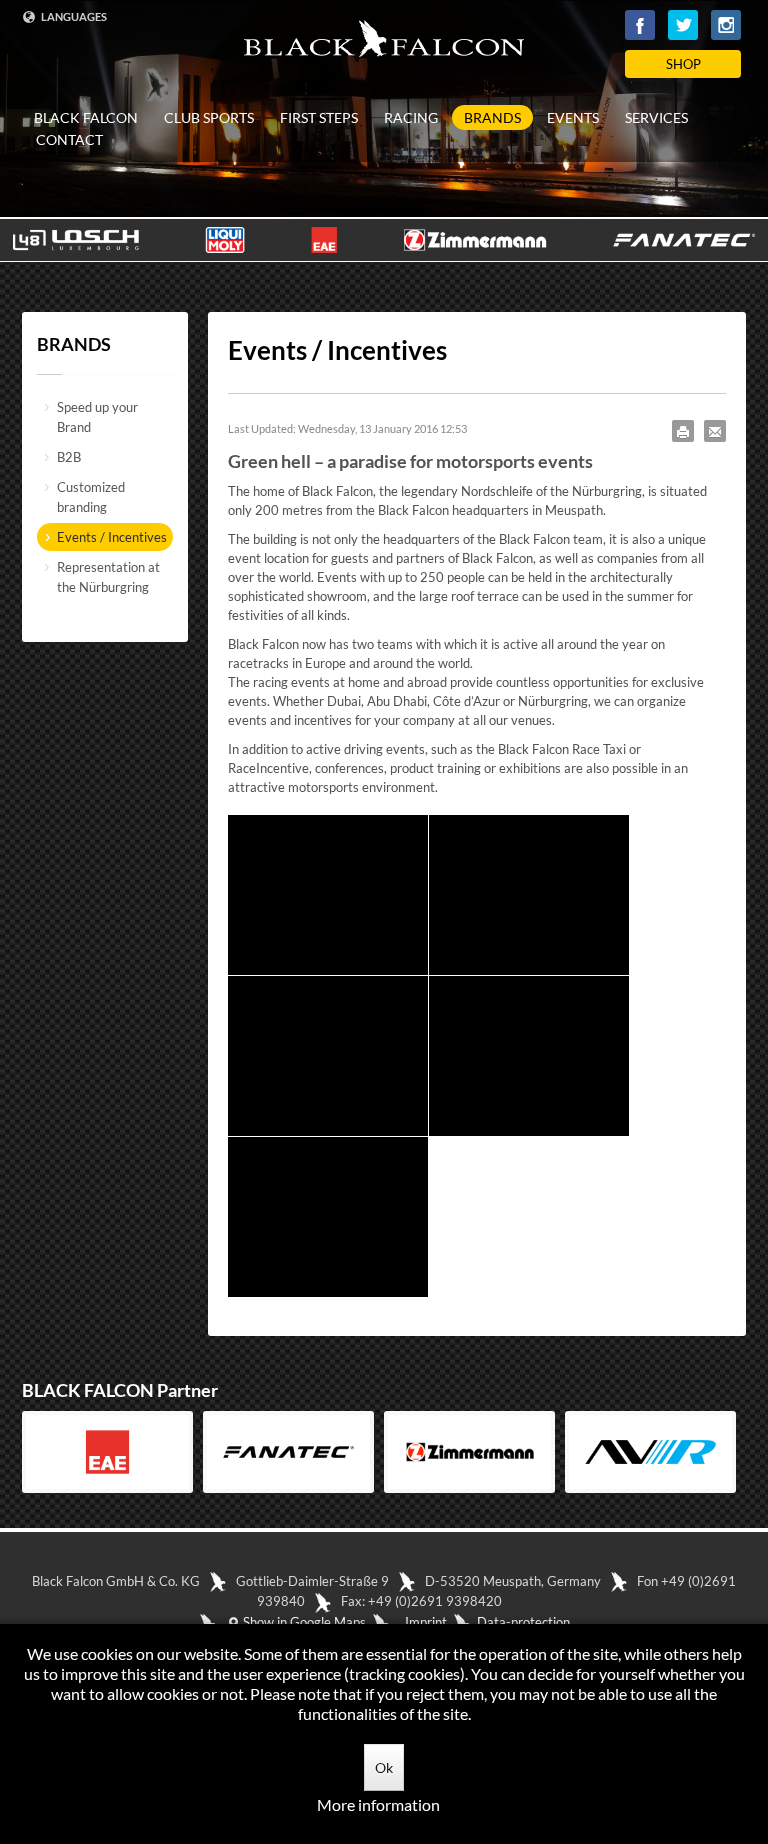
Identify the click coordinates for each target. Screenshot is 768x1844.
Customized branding (91, 497)
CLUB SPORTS (209, 118)
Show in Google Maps (303, 1622)
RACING (411, 118)
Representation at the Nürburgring (108, 577)
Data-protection (523, 1622)
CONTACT (69, 140)
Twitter (683, 25)
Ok (384, 1767)
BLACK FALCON (86, 118)
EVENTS (573, 118)
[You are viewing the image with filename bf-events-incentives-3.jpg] (328, 1056)
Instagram (726, 25)
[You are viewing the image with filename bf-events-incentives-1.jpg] (328, 895)
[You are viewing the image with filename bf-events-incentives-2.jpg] (529, 895)
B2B (69, 457)
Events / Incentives (112, 537)
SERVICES (656, 118)
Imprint (426, 1622)
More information (378, 1804)
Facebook (640, 25)
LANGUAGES (73, 16)
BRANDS (492, 117)
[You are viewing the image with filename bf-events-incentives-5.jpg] (328, 1217)
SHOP (683, 64)
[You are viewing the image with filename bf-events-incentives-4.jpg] (529, 1056)
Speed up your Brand (97, 417)
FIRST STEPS (319, 118)
